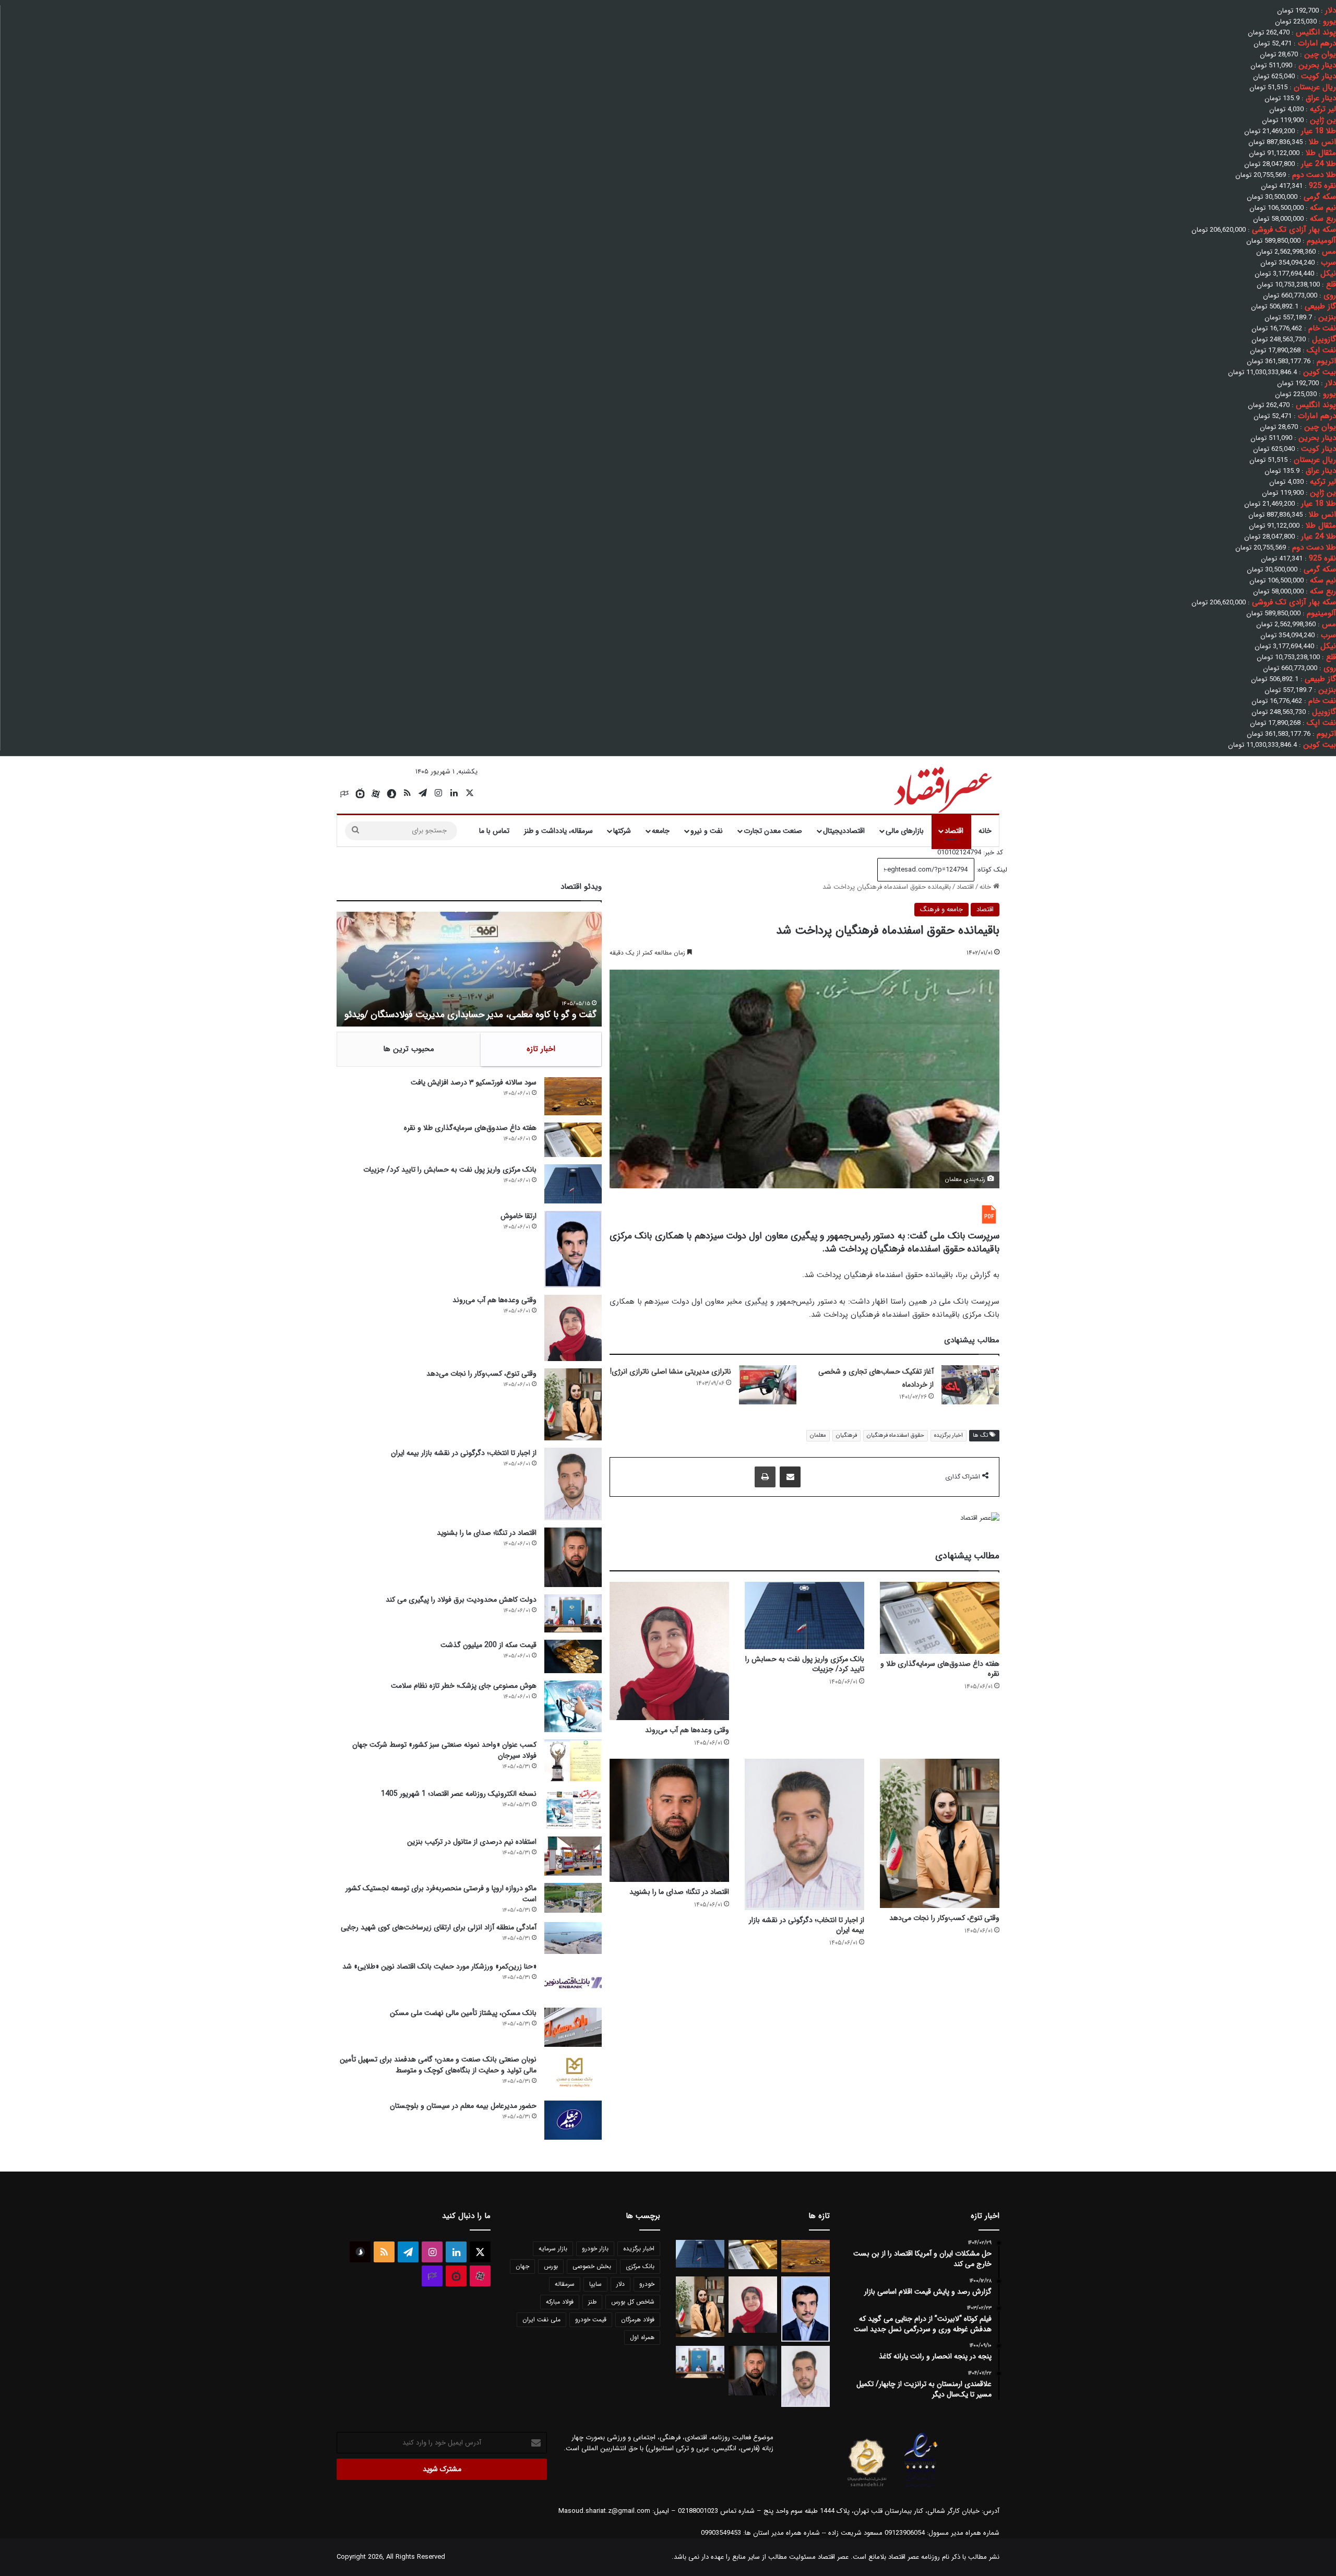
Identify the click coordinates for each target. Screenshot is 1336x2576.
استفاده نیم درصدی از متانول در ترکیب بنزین (472, 1842)
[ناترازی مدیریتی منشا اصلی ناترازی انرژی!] (768, 1385)
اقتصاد (954, 831)
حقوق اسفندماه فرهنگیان (896, 1435)
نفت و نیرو (707, 831)
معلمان (818, 1435)
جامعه (661, 831)
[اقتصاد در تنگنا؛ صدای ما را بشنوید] (669, 1820)
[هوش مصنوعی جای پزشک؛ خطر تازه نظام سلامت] (573, 1706)
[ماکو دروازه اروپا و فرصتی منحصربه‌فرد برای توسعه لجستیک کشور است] (573, 1898)
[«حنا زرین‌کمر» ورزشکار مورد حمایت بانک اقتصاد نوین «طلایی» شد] (573, 1981)
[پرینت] (765, 1477)
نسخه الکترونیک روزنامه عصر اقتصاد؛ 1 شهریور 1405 (459, 1794)
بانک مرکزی (640, 2266)
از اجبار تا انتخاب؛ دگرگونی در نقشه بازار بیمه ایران (807, 1925)
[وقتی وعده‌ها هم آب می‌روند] (669, 1651)
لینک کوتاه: (991, 870)
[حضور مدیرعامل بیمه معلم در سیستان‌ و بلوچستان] (573, 2120)
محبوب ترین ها (409, 1049)
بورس (551, 2266)
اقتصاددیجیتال (844, 831)
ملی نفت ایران (541, 2319)
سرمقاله (565, 2284)
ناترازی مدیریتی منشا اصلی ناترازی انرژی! (671, 1372)
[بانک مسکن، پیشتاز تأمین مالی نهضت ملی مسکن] (573, 2027)
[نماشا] (360, 794)
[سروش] (391, 794)
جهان (522, 2266)
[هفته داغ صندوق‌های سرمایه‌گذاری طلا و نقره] (940, 1618)
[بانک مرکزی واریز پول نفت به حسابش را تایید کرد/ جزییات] (804, 1615)
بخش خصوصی (592, 2266)
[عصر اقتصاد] (942, 788)
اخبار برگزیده (949, 1435)
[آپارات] (376, 794)
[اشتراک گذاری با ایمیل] (790, 1477)
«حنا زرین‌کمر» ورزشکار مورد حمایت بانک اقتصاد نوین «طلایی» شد (439, 1966)
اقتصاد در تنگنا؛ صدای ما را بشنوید (679, 1892)
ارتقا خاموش (518, 1216)
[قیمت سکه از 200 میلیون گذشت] (573, 1656)
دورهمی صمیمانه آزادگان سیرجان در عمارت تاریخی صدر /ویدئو (481, 1015)
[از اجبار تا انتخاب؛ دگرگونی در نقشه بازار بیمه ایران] (804, 1834)
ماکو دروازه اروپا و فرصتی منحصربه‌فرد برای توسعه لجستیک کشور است (441, 1894)
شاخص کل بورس (633, 2302)
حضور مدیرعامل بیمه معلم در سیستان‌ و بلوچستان (463, 2106)
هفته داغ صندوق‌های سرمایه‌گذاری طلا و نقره (940, 1669)
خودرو (647, 2284)
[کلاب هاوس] (344, 794)
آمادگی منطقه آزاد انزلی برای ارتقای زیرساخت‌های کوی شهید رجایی (439, 1927)
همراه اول (642, 2337)
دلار (621, 2284)
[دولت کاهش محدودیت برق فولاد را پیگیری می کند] (573, 1613)
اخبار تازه (541, 1049)
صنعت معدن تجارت (773, 831)
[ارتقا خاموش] (573, 1249)
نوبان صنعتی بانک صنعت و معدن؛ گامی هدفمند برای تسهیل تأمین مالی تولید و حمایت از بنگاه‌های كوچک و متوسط (438, 2065)
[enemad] (921, 2487)
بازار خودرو (595, 2249)
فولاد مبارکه (560, 2302)
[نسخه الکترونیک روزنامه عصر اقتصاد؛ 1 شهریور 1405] (573, 1809)
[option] (469, 969)
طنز (592, 2302)
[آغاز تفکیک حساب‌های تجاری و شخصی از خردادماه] (970, 1385)
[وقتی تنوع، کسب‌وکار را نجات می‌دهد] (940, 1833)
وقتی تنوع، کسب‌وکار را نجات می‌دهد (944, 1918)
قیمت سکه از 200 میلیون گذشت (488, 1645)
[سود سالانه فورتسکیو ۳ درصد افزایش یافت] (573, 1096)
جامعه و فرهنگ (941, 909)
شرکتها (622, 831)
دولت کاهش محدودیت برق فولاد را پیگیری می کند (461, 1600)
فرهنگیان (846, 1435)
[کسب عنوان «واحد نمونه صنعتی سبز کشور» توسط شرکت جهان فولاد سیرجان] (573, 1760)
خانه (985, 831)
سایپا (595, 2284)
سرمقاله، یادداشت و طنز (558, 831)
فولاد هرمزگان (638, 2319)
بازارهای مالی (905, 831)
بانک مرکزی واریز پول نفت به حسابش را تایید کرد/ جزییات (805, 1664)
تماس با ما (494, 831)
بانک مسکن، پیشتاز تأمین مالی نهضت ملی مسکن (463, 2013)
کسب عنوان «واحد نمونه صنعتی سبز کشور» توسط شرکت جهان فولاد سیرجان (444, 1750)
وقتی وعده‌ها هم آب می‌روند (687, 1730)
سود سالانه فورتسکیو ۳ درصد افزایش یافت (474, 1082)
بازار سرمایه (553, 2249)
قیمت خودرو (591, 2319)
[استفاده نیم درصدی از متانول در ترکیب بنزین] (573, 1856)
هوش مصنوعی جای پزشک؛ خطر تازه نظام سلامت (464, 1686)
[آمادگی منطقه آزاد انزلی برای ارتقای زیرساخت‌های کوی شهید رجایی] (573, 1938)
